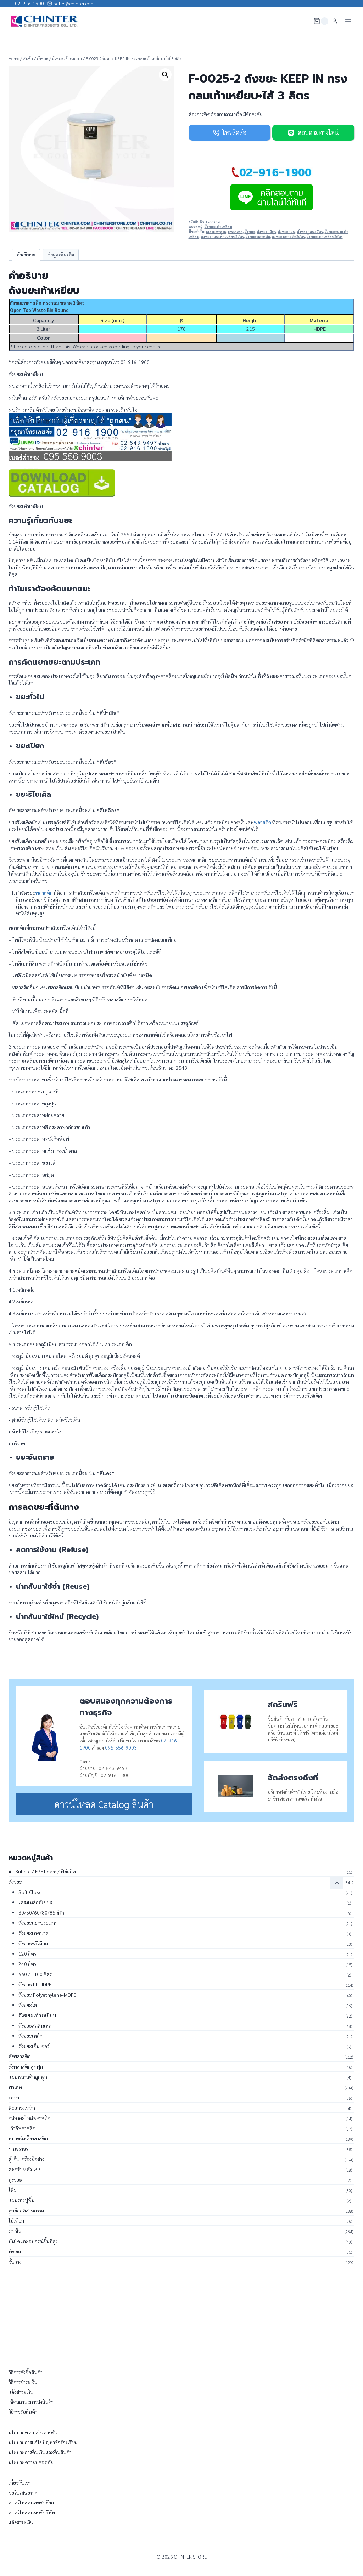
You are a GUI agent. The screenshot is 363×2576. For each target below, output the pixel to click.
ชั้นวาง (15, 2262)
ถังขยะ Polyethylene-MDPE (47, 1995)
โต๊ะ (13, 2190)
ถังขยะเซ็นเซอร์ (34, 2046)
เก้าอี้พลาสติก (22, 2128)
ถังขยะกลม (287, 232)
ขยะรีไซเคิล (33, 794)
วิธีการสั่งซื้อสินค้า (26, 2372)
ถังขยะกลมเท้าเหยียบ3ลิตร (222, 237)
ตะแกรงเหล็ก (22, 2108)
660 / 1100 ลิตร (35, 1974)
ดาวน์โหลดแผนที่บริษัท (32, 2512)
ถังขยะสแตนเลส (35, 2025)
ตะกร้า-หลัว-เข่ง (24, 2169)
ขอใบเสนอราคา (24, 2492)
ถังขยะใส (28, 2005)
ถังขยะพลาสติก (258, 237)
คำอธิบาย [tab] (26, 255)
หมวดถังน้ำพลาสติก (28, 2138)
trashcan (235, 232)
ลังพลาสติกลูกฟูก (26, 2066)
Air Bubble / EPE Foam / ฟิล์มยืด (42, 1871)
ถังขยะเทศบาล (33, 1933)
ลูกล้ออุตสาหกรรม (26, 2210)
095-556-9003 (121, 1747)
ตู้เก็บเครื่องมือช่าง (26, 2159)
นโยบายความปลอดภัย (31, 2462)
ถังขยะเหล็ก (30, 2036)
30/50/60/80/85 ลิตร (41, 1912)
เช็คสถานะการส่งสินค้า (31, 2402)
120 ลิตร (27, 1954)
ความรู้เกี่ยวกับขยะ (40, 520)
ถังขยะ (250, 232)
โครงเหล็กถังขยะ (35, 1902)
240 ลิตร (27, 1964)
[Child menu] (337, 1883)
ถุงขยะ (15, 2179)
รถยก (14, 2097)
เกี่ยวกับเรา (19, 2483)
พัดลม (15, 2251)
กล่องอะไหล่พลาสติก (29, 2118)
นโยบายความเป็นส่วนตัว (33, 2432)
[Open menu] (348, 21)
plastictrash (216, 232)
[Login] (335, 21)
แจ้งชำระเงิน (21, 2392)
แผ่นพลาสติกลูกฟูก (28, 2077)
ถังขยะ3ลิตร (267, 232)
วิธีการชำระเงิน (23, 2382)
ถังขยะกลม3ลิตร (310, 232)
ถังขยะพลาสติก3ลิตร (288, 237)
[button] (165, 75)
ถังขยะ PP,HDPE (35, 1984)
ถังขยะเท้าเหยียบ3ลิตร (325, 237)
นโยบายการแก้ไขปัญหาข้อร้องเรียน (43, 2442)
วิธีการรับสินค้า (23, 2412)
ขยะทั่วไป (30, 697)
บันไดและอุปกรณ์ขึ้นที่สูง (33, 2241)
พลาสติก (263, 822)
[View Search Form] (303, 21)
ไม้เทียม (16, 2220)
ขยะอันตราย (35, 1457)
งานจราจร (18, 2149)
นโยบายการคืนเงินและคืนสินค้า (40, 2452)
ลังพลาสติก (20, 2056)
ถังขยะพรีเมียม (33, 1943)
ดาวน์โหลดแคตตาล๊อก (31, 2502)
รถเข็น (15, 2231)
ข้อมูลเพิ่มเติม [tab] (61, 255)
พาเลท (15, 2087)
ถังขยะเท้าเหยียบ (218, 227)
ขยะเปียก (30, 746)
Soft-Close (30, 1892)
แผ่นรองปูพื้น (22, 2200)
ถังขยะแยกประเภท (38, 1923)
